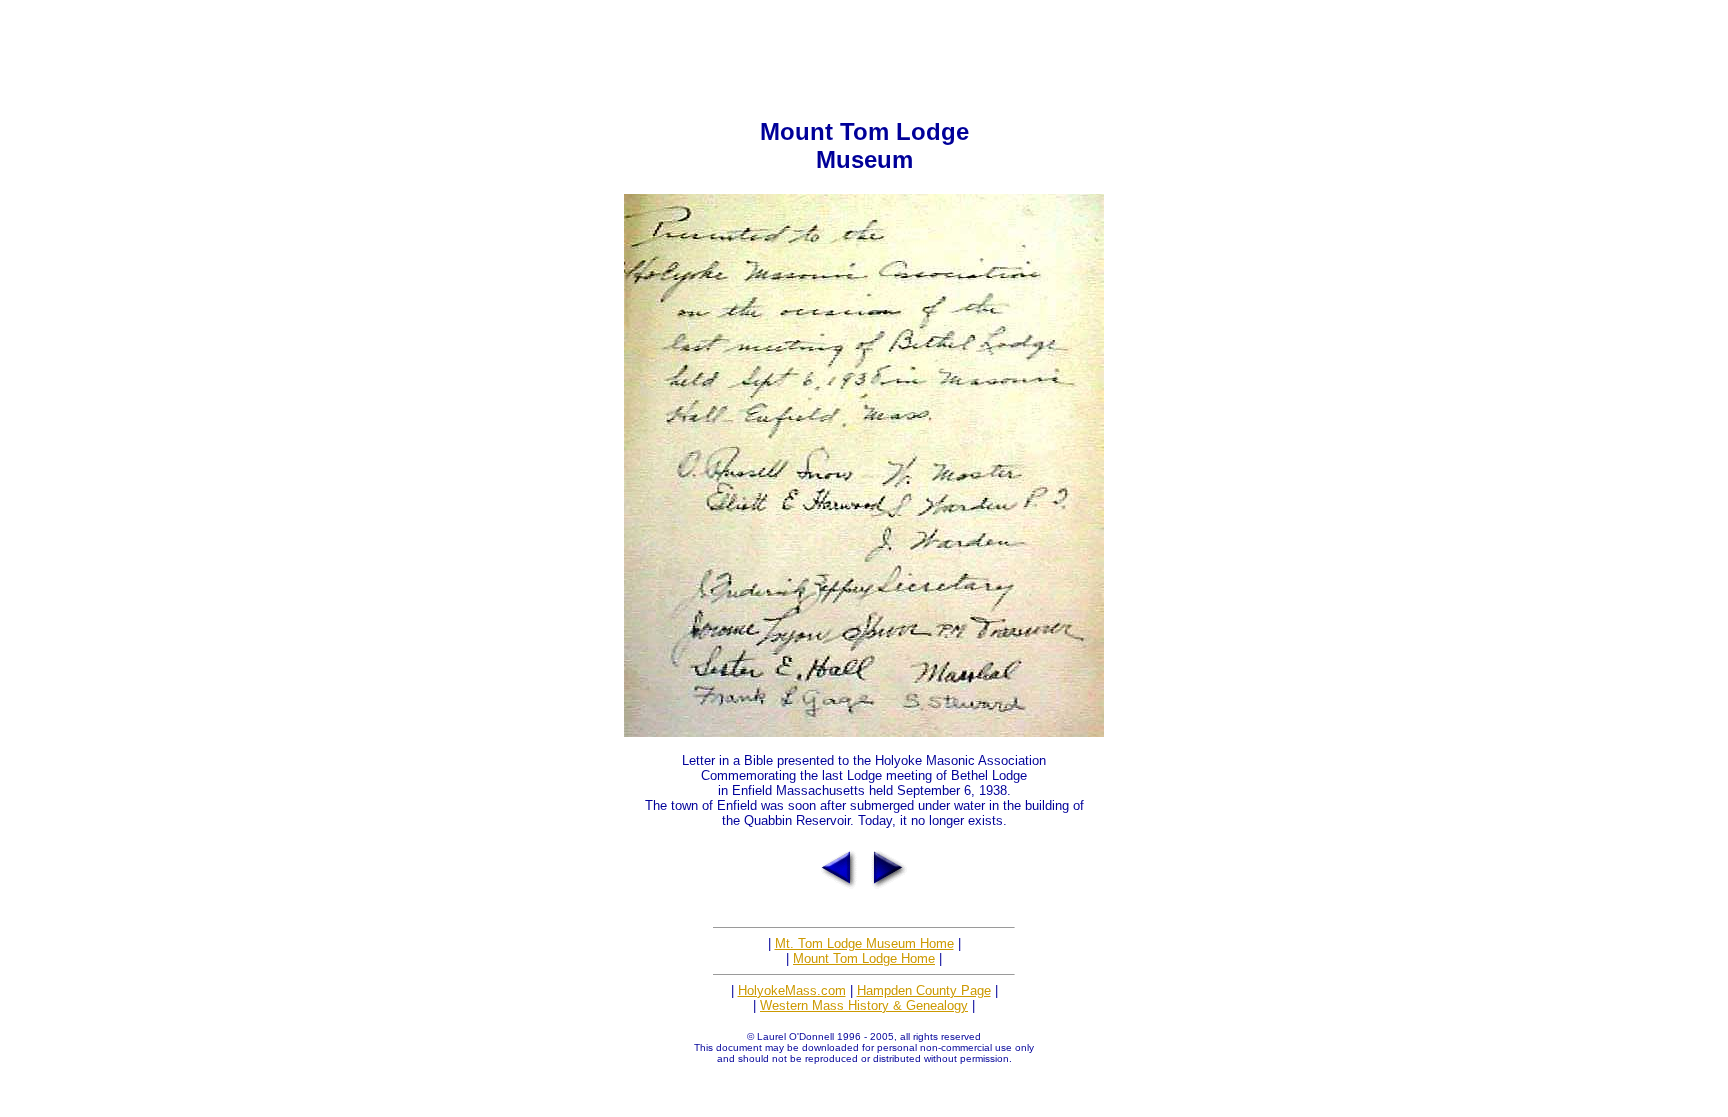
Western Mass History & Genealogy (864, 1005)
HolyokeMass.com (792, 990)
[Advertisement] (864, 53)
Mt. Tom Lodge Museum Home (864, 943)
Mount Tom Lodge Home (864, 958)
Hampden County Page (924, 990)
